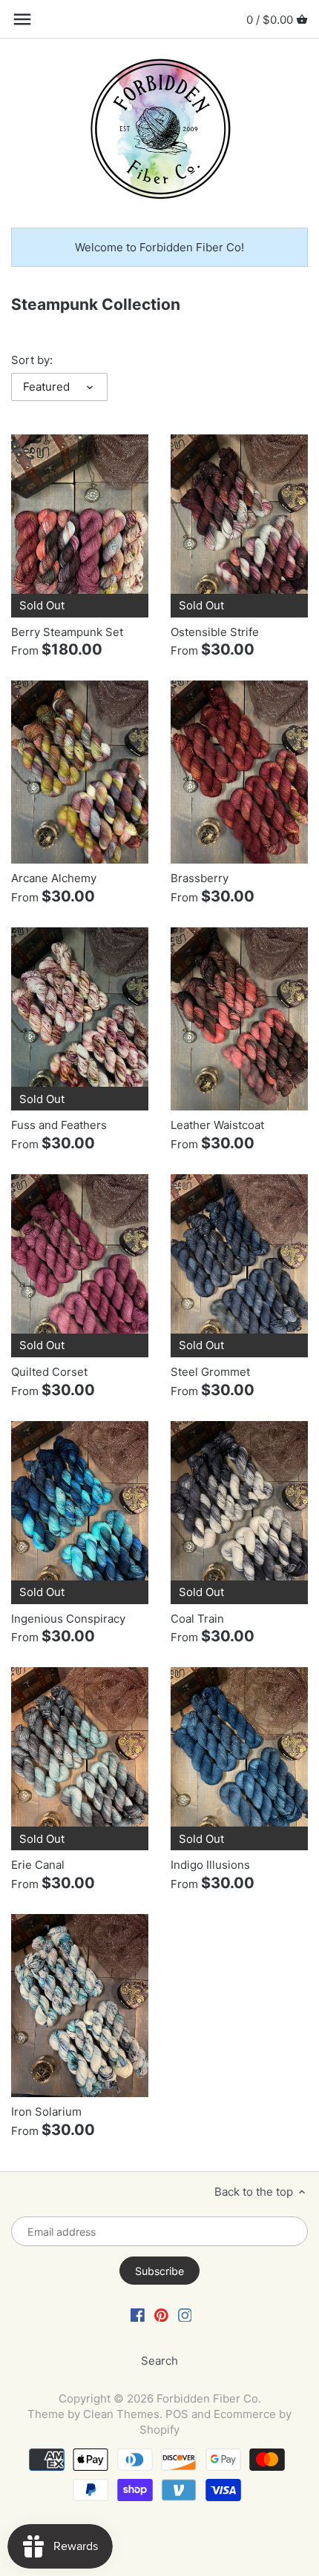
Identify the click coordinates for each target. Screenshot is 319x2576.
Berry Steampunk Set (67, 632)
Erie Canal (38, 1865)
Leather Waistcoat (217, 1125)
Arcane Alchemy (54, 878)
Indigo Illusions (210, 1865)
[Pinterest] (161, 2314)
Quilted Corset (49, 1372)
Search (159, 2361)
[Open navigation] (22, 19)
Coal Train (197, 1619)
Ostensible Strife (215, 632)
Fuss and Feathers (59, 1125)
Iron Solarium (46, 2112)
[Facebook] (138, 2314)
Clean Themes (121, 2414)
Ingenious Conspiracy (68, 1619)
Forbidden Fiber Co (207, 2398)
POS (177, 2414)
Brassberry (200, 878)
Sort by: (32, 360)
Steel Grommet (210, 1372)
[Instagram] (185, 2314)
